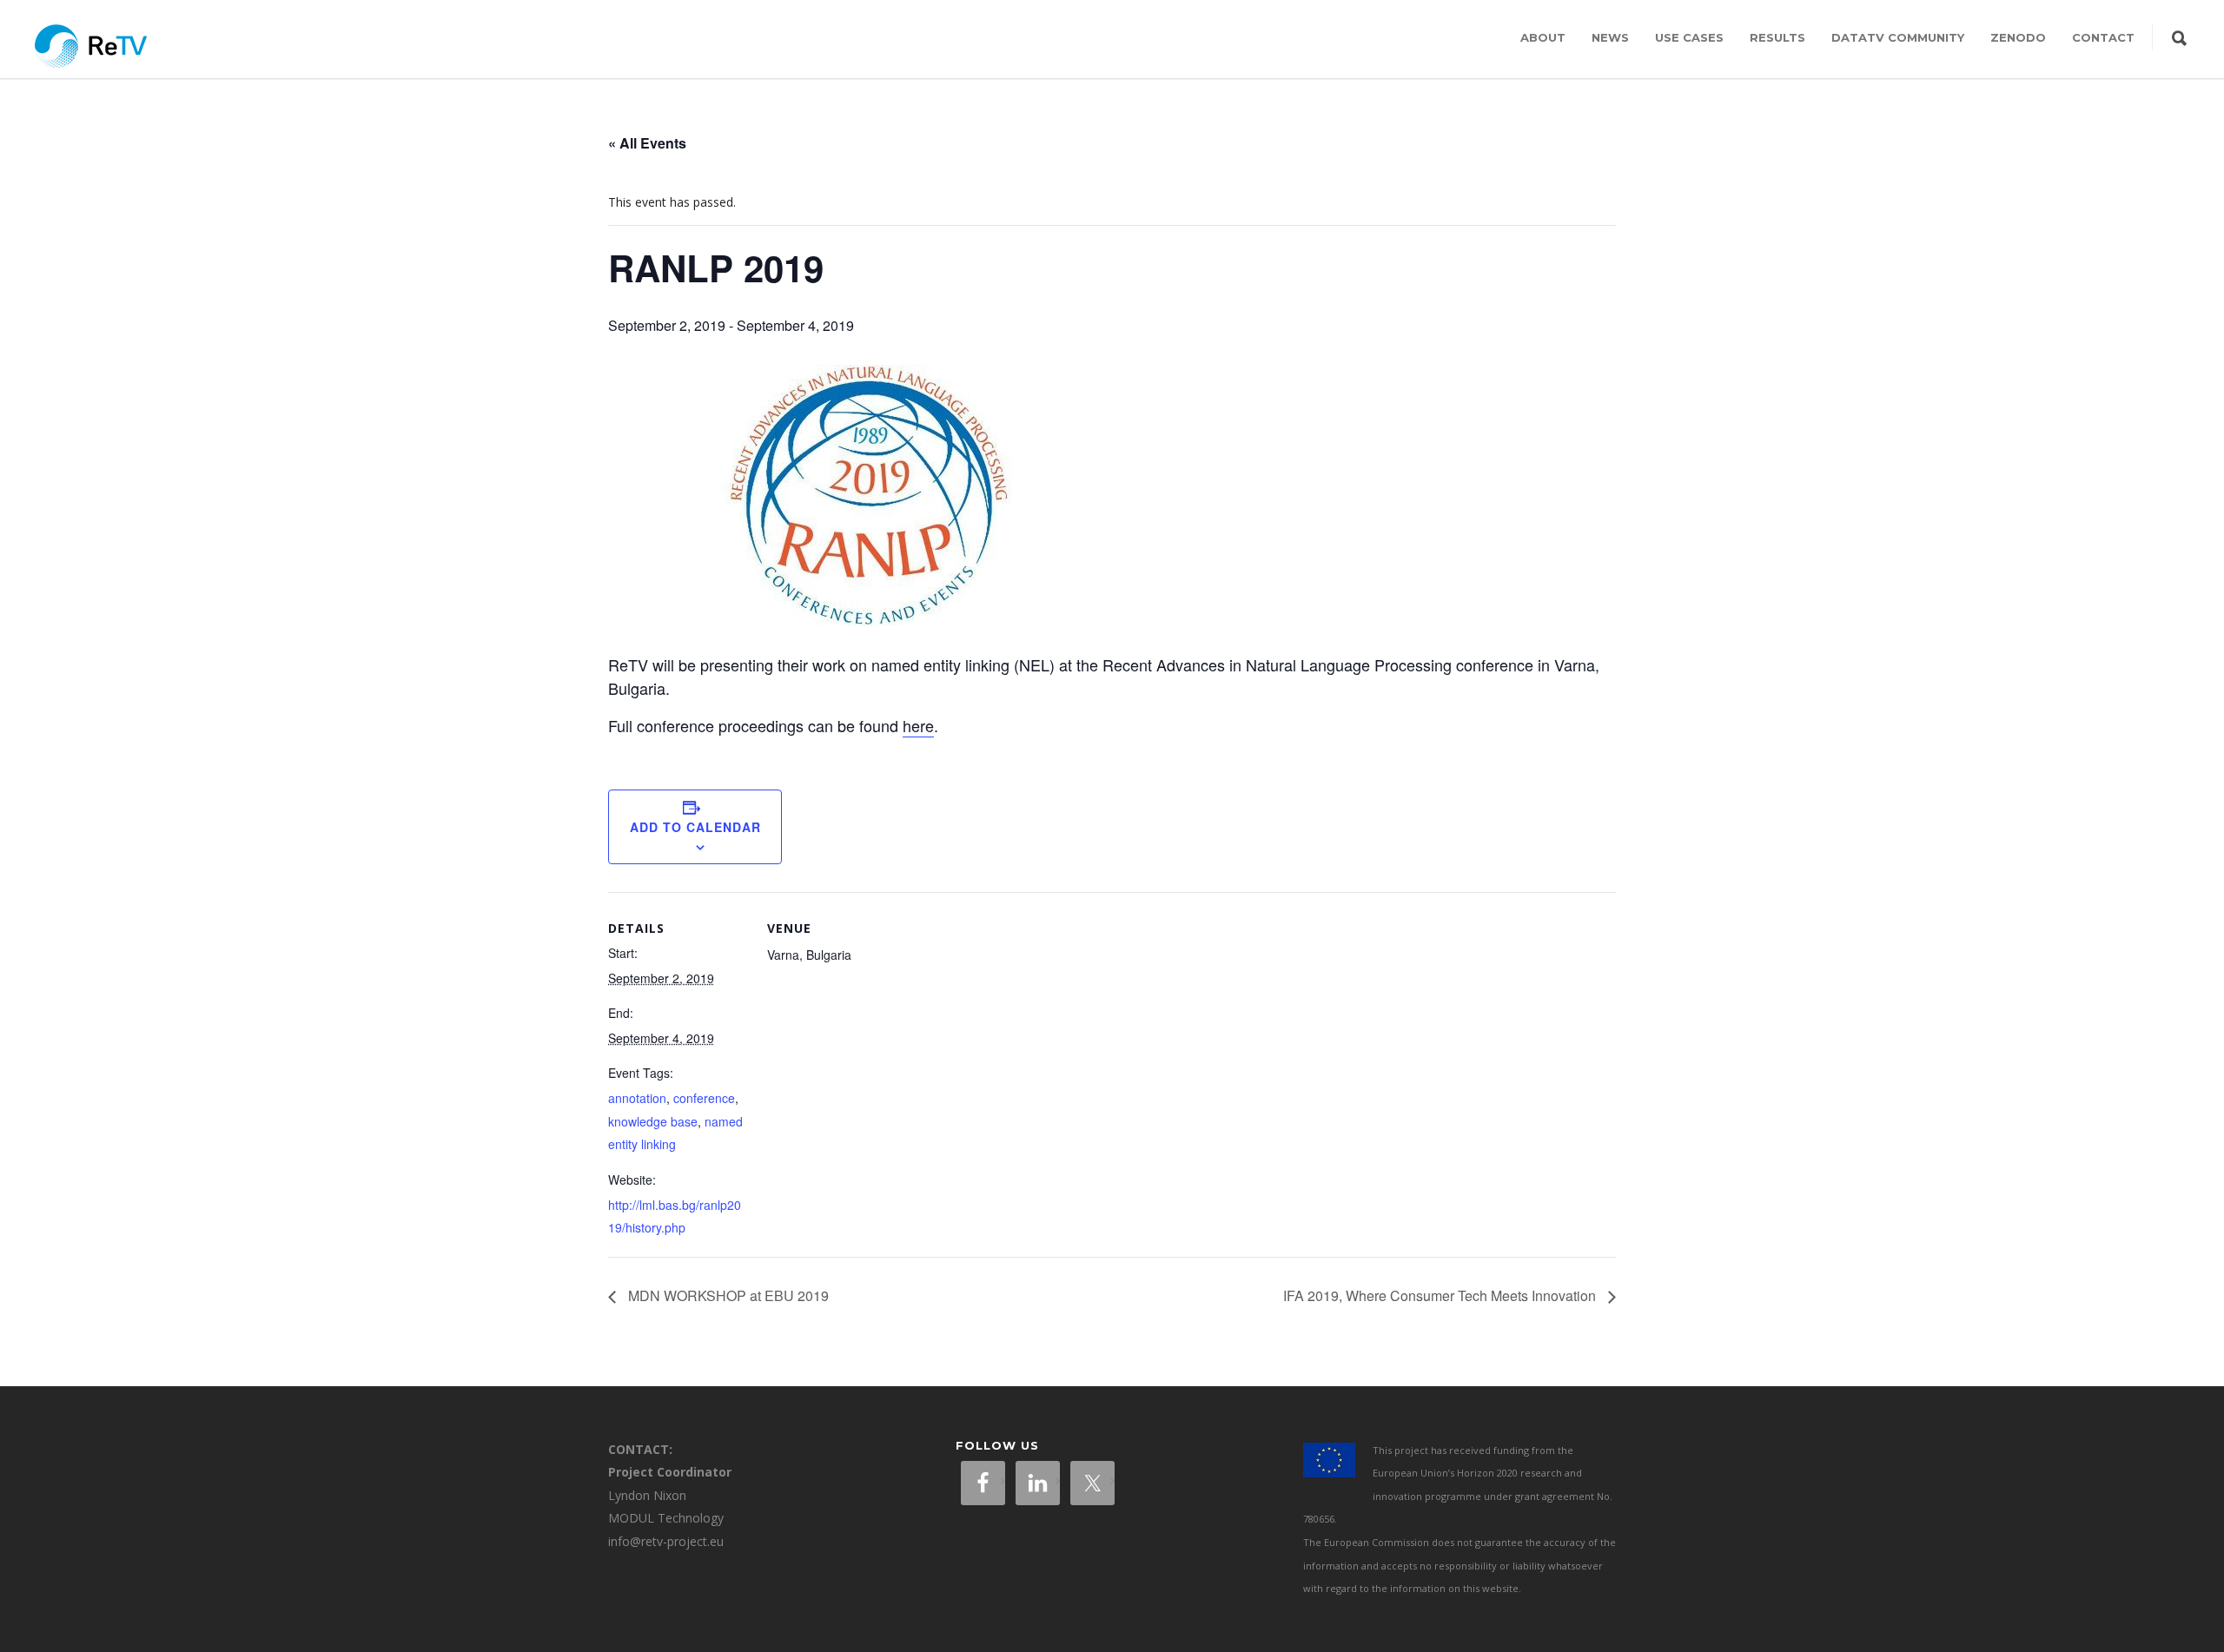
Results (1777, 37)
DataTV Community (1898, 37)
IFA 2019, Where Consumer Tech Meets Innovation (1441, 1295)
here (918, 725)
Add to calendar (695, 827)
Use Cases (1689, 37)
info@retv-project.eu (666, 1541)
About (1543, 37)
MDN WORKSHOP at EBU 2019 (727, 1295)
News (1610, 37)
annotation (637, 1098)
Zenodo (2018, 37)
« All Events (647, 143)
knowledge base (653, 1121)
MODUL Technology (666, 1518)
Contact (2103, 37)
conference (704, 1098)
